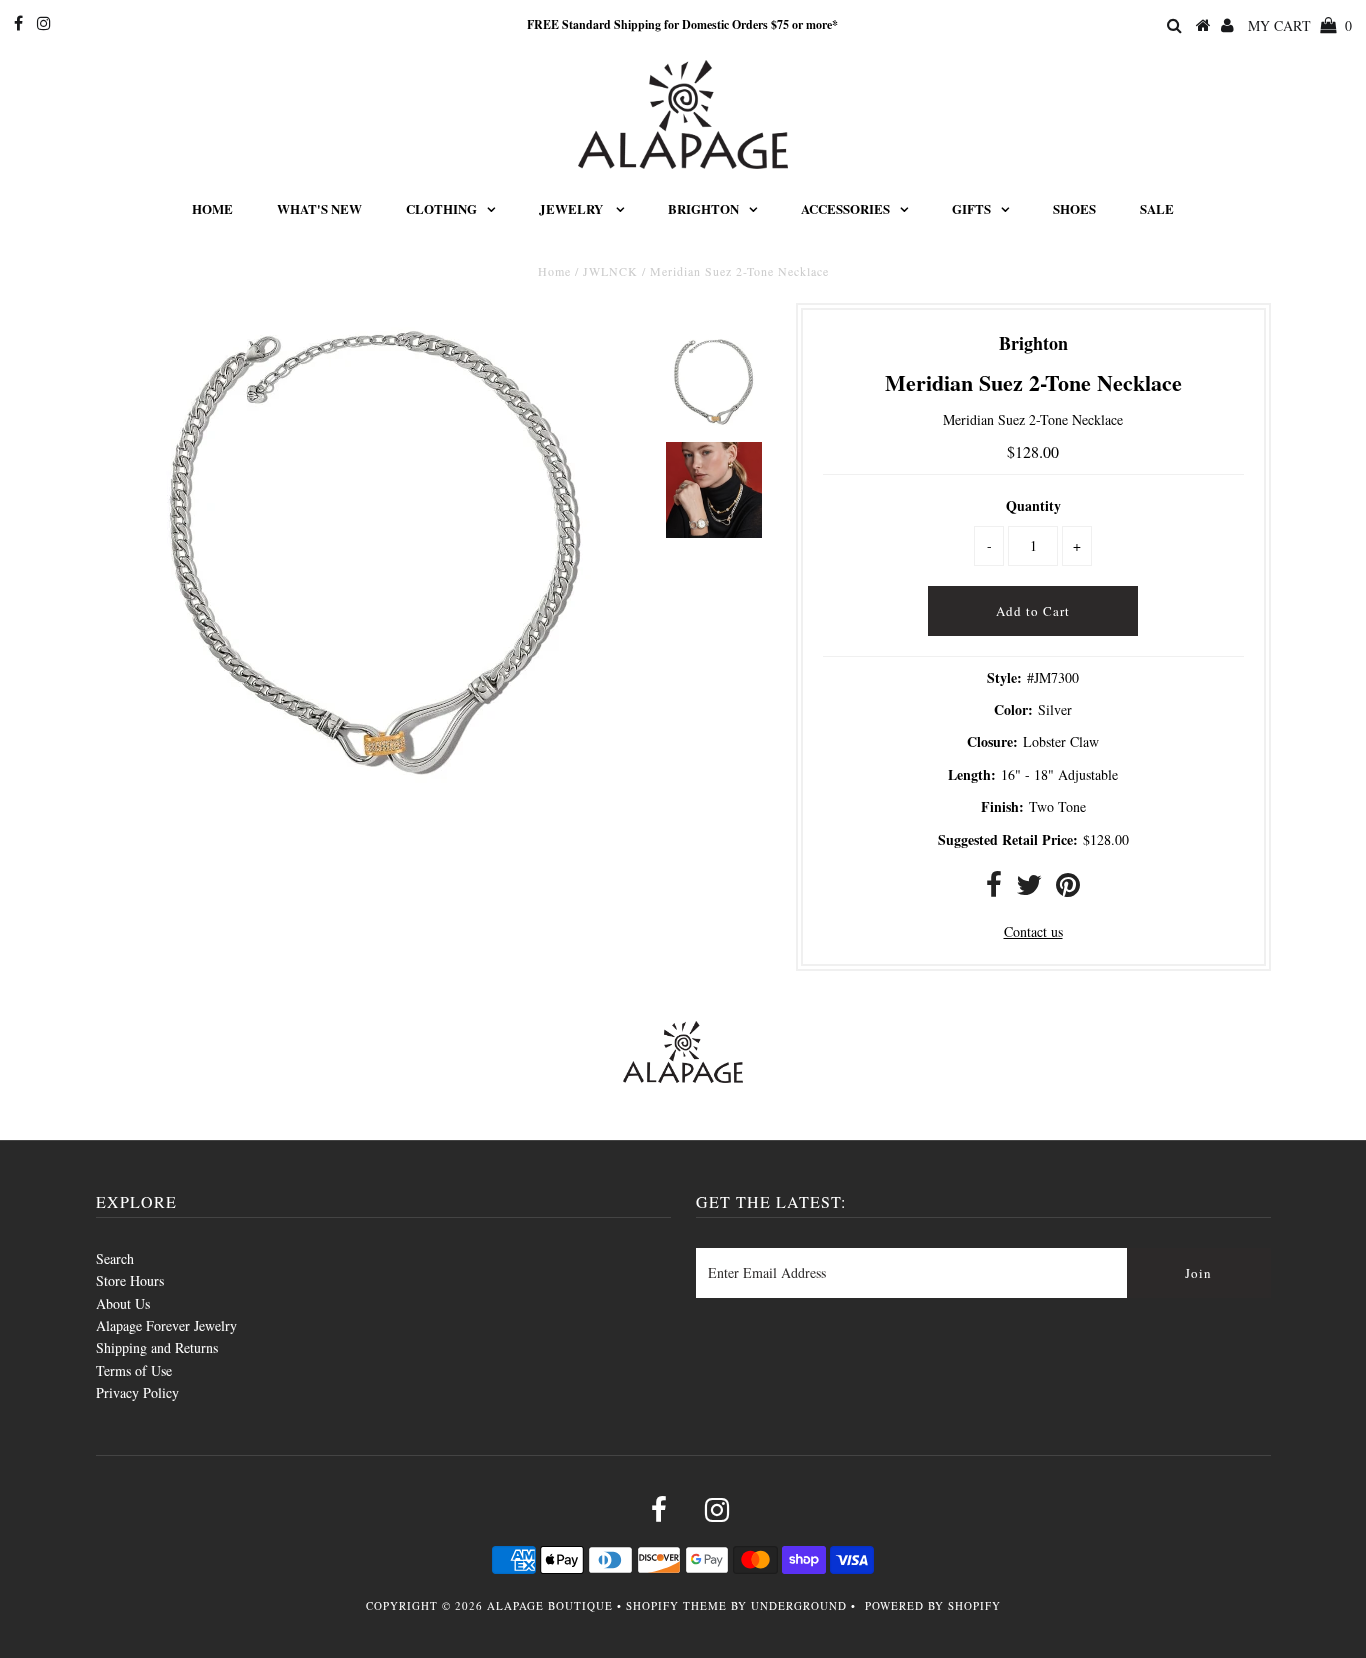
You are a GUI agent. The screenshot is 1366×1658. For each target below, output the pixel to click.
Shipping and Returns (157, 1347)
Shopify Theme (676, 1605)
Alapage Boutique (550, 1605)
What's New (319, 208)
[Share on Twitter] (1029, 889)
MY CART (1300, 25)
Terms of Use (134, 1370)
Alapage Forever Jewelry (166, 1325)
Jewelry (572, 208)
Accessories (845, 208)
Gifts (971, 208)
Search (115, 1258)
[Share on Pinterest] (1068, 889)
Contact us (1033, 931)
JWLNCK (610, 271)
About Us (123, 1303)
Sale (1157, 208)
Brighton (703, 208)
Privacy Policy (137, 1392)
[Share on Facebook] (994, 889)
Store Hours (130, 1280)
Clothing (441, 208)
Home (212, 208)
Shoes (1074, 208)
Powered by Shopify (933, 1605)
